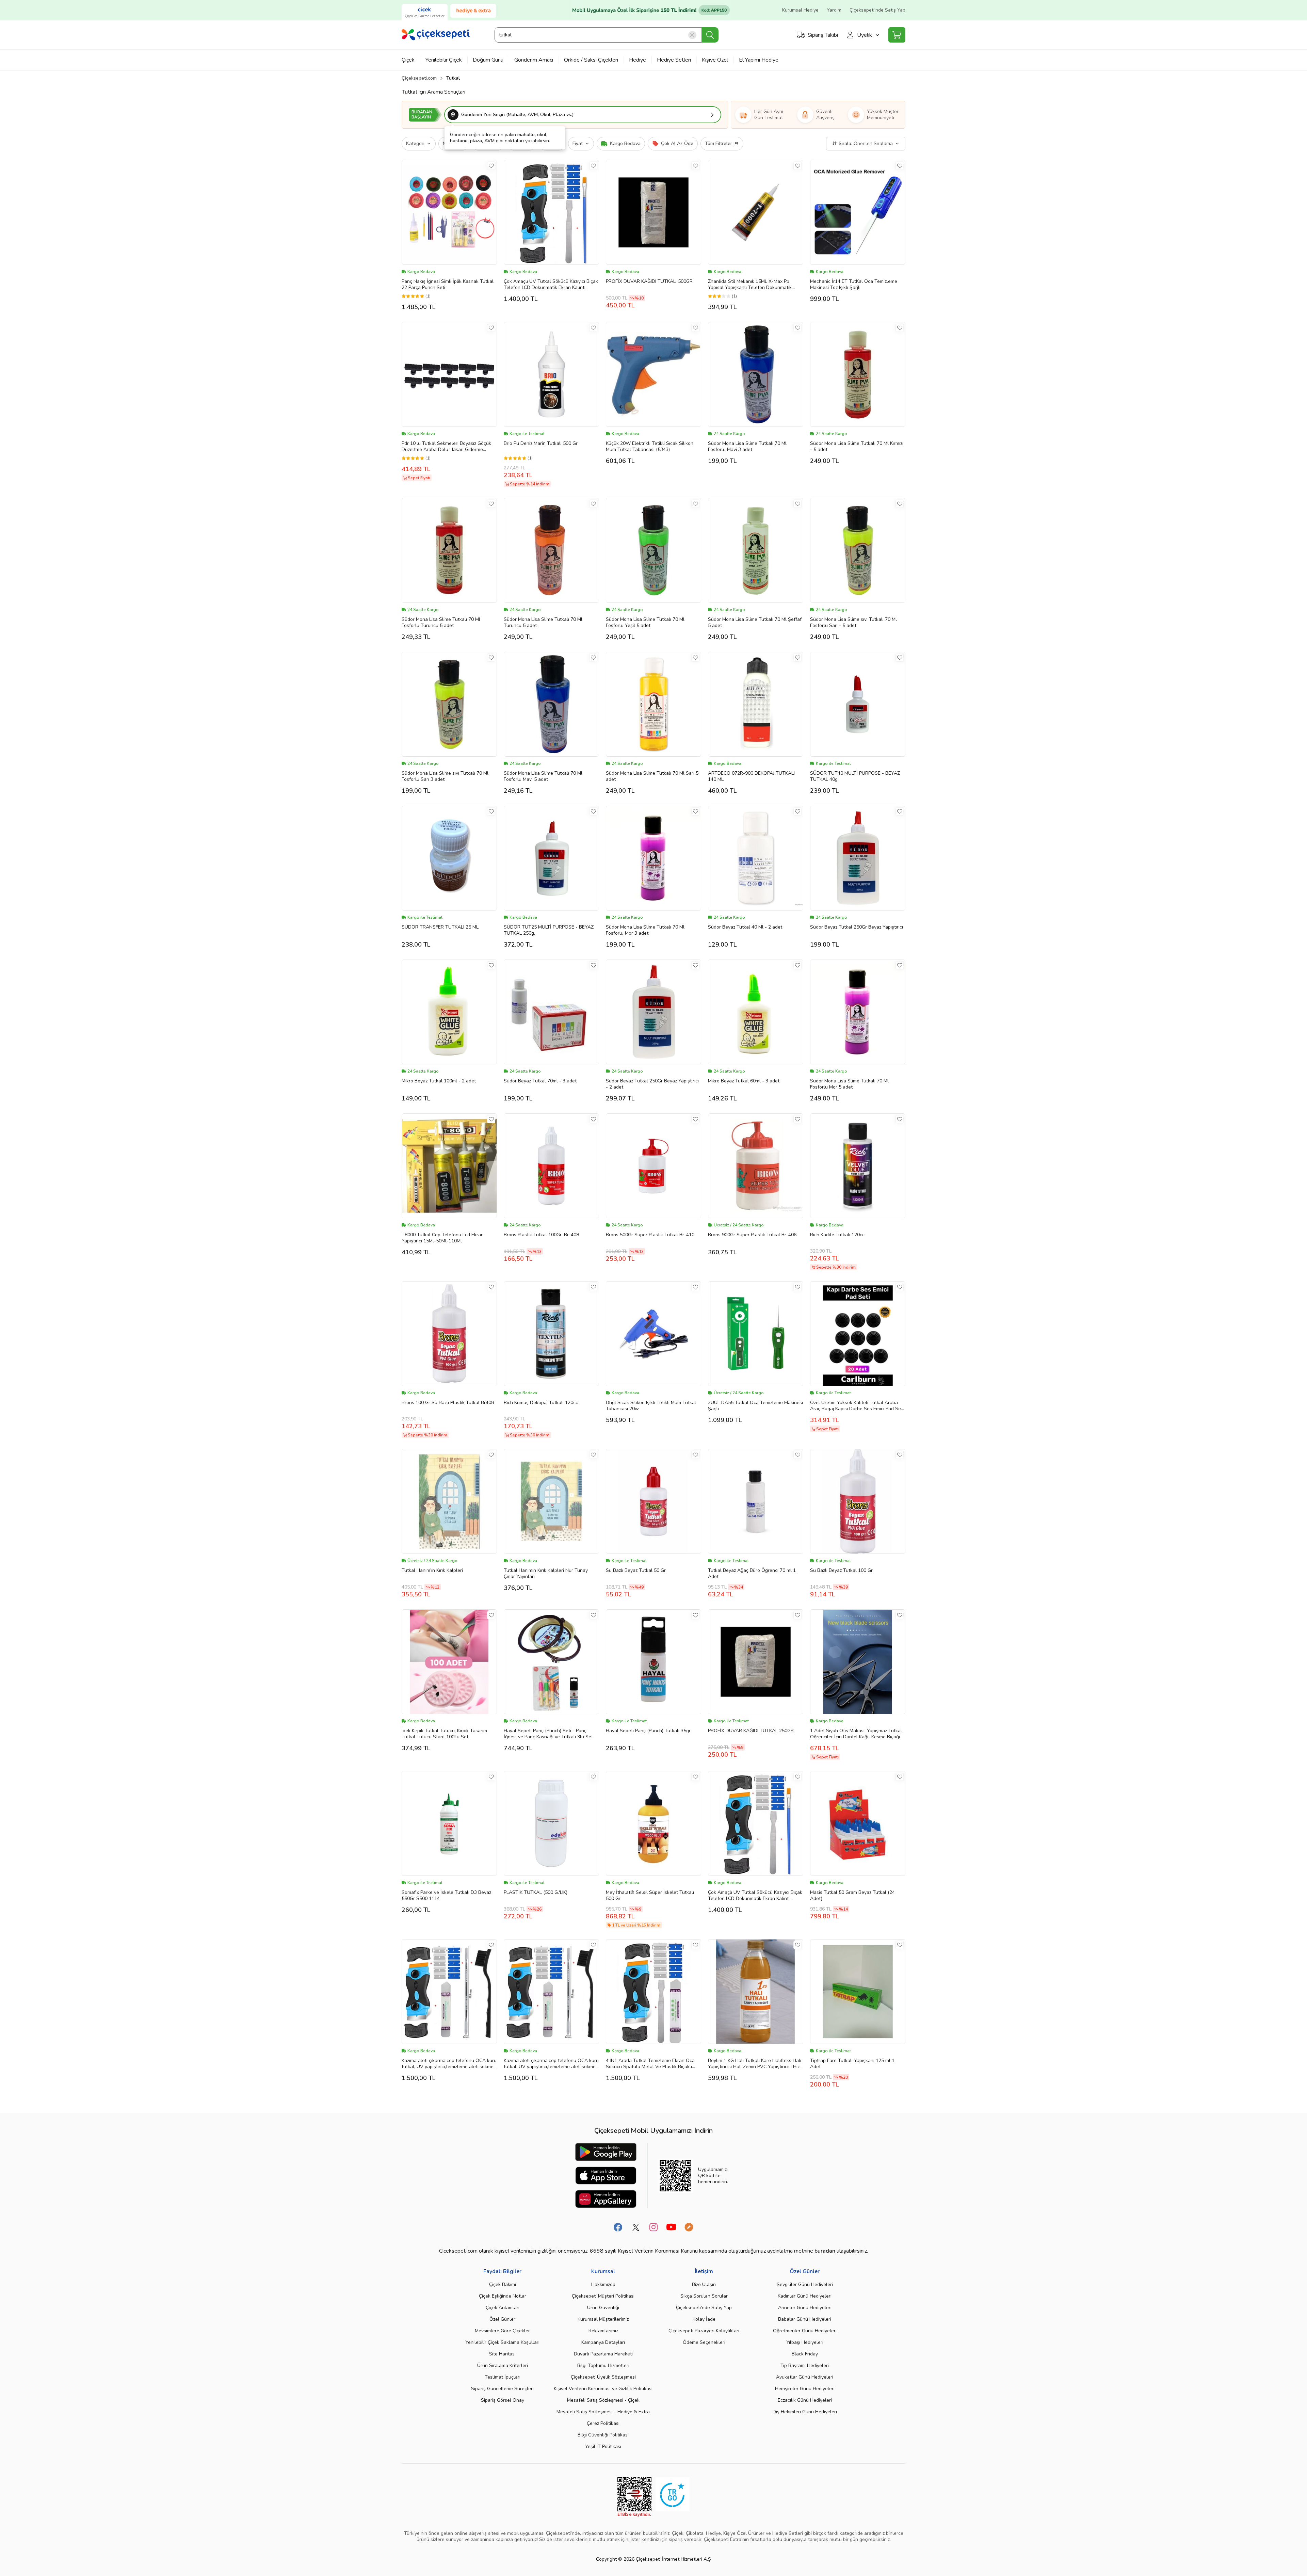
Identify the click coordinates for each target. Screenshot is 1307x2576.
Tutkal (453, 78)
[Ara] (710, 35)
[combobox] (606, 35)
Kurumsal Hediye (800, 10)
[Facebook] (618, 2227)
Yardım (834, 10)
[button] (583, 115)
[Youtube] (671, 2227)
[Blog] (689, 2227)
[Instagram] (653, 2227)
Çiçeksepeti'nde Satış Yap (877, 10)
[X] (636, 2227)
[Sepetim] (897, 35)
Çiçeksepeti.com (419, 78)
